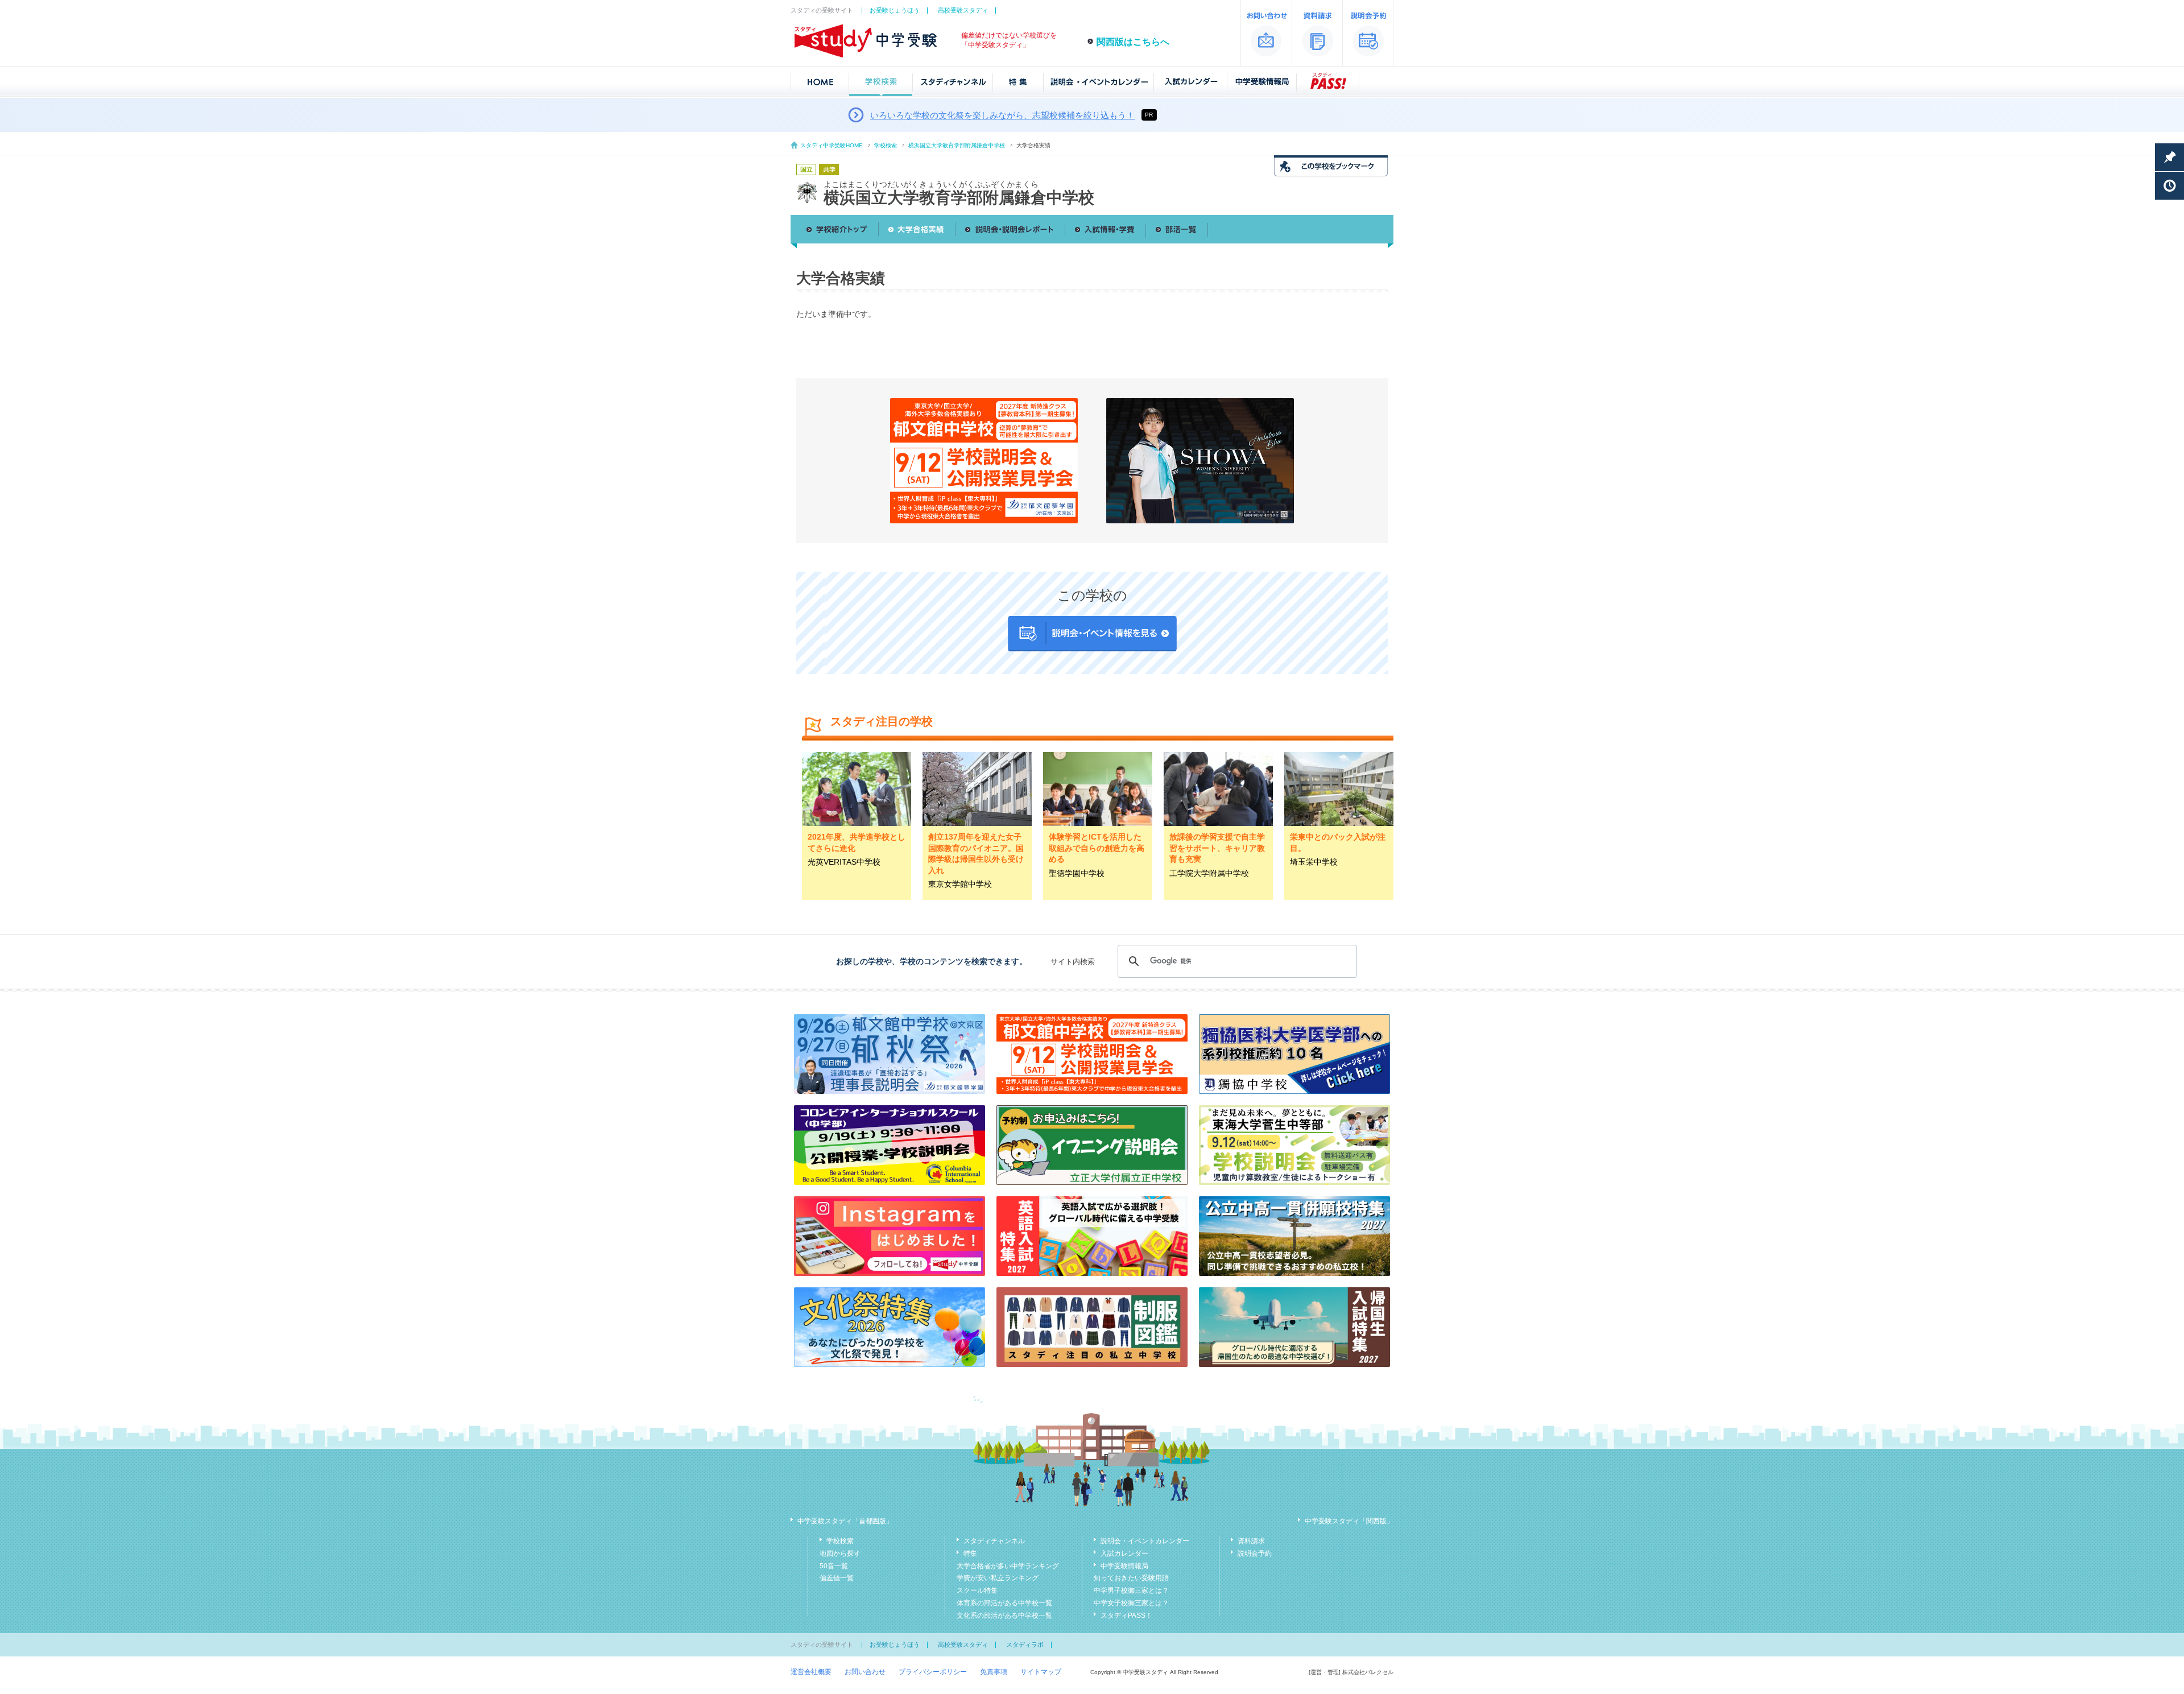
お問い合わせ (865, 1672)
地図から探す (840, 1553)
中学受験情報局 (1124, 1566)
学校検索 (886, 145)
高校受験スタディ (963, 10)
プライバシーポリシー (933, 1672)
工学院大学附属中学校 (1209, 873)
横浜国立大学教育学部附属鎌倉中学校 (957, 145)
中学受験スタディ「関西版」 (1349, 1521)
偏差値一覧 (837, 1578)
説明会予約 (1255, 1553)
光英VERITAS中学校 (844, 862)
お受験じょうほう (895, 10)
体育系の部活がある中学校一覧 (1004, 1603)
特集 (970, 1553)
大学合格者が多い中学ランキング (1008, 1566)
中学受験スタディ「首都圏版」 (845, 1521)
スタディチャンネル (994, 1541)
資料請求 (1251, 1541)
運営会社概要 (811, 1672)
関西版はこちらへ (1133, 42)
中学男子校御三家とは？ (1131, 1590)
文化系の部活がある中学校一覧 (1004, 1616)
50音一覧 (834, 1566)
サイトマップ (1041, 1672)
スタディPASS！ (1126, 1616)
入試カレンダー (1124, 1553)
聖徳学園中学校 (1077, 873)
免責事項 (994, 1672)
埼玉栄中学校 (1314, 862)
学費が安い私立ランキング (998, 1578)
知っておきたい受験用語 (1131, 1578)
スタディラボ (1025, 1645)
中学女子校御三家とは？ (1131, 1603)
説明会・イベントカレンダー (1145, 1541)
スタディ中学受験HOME (832, 145)
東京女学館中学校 (960, 884)
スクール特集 (977, 1590)
